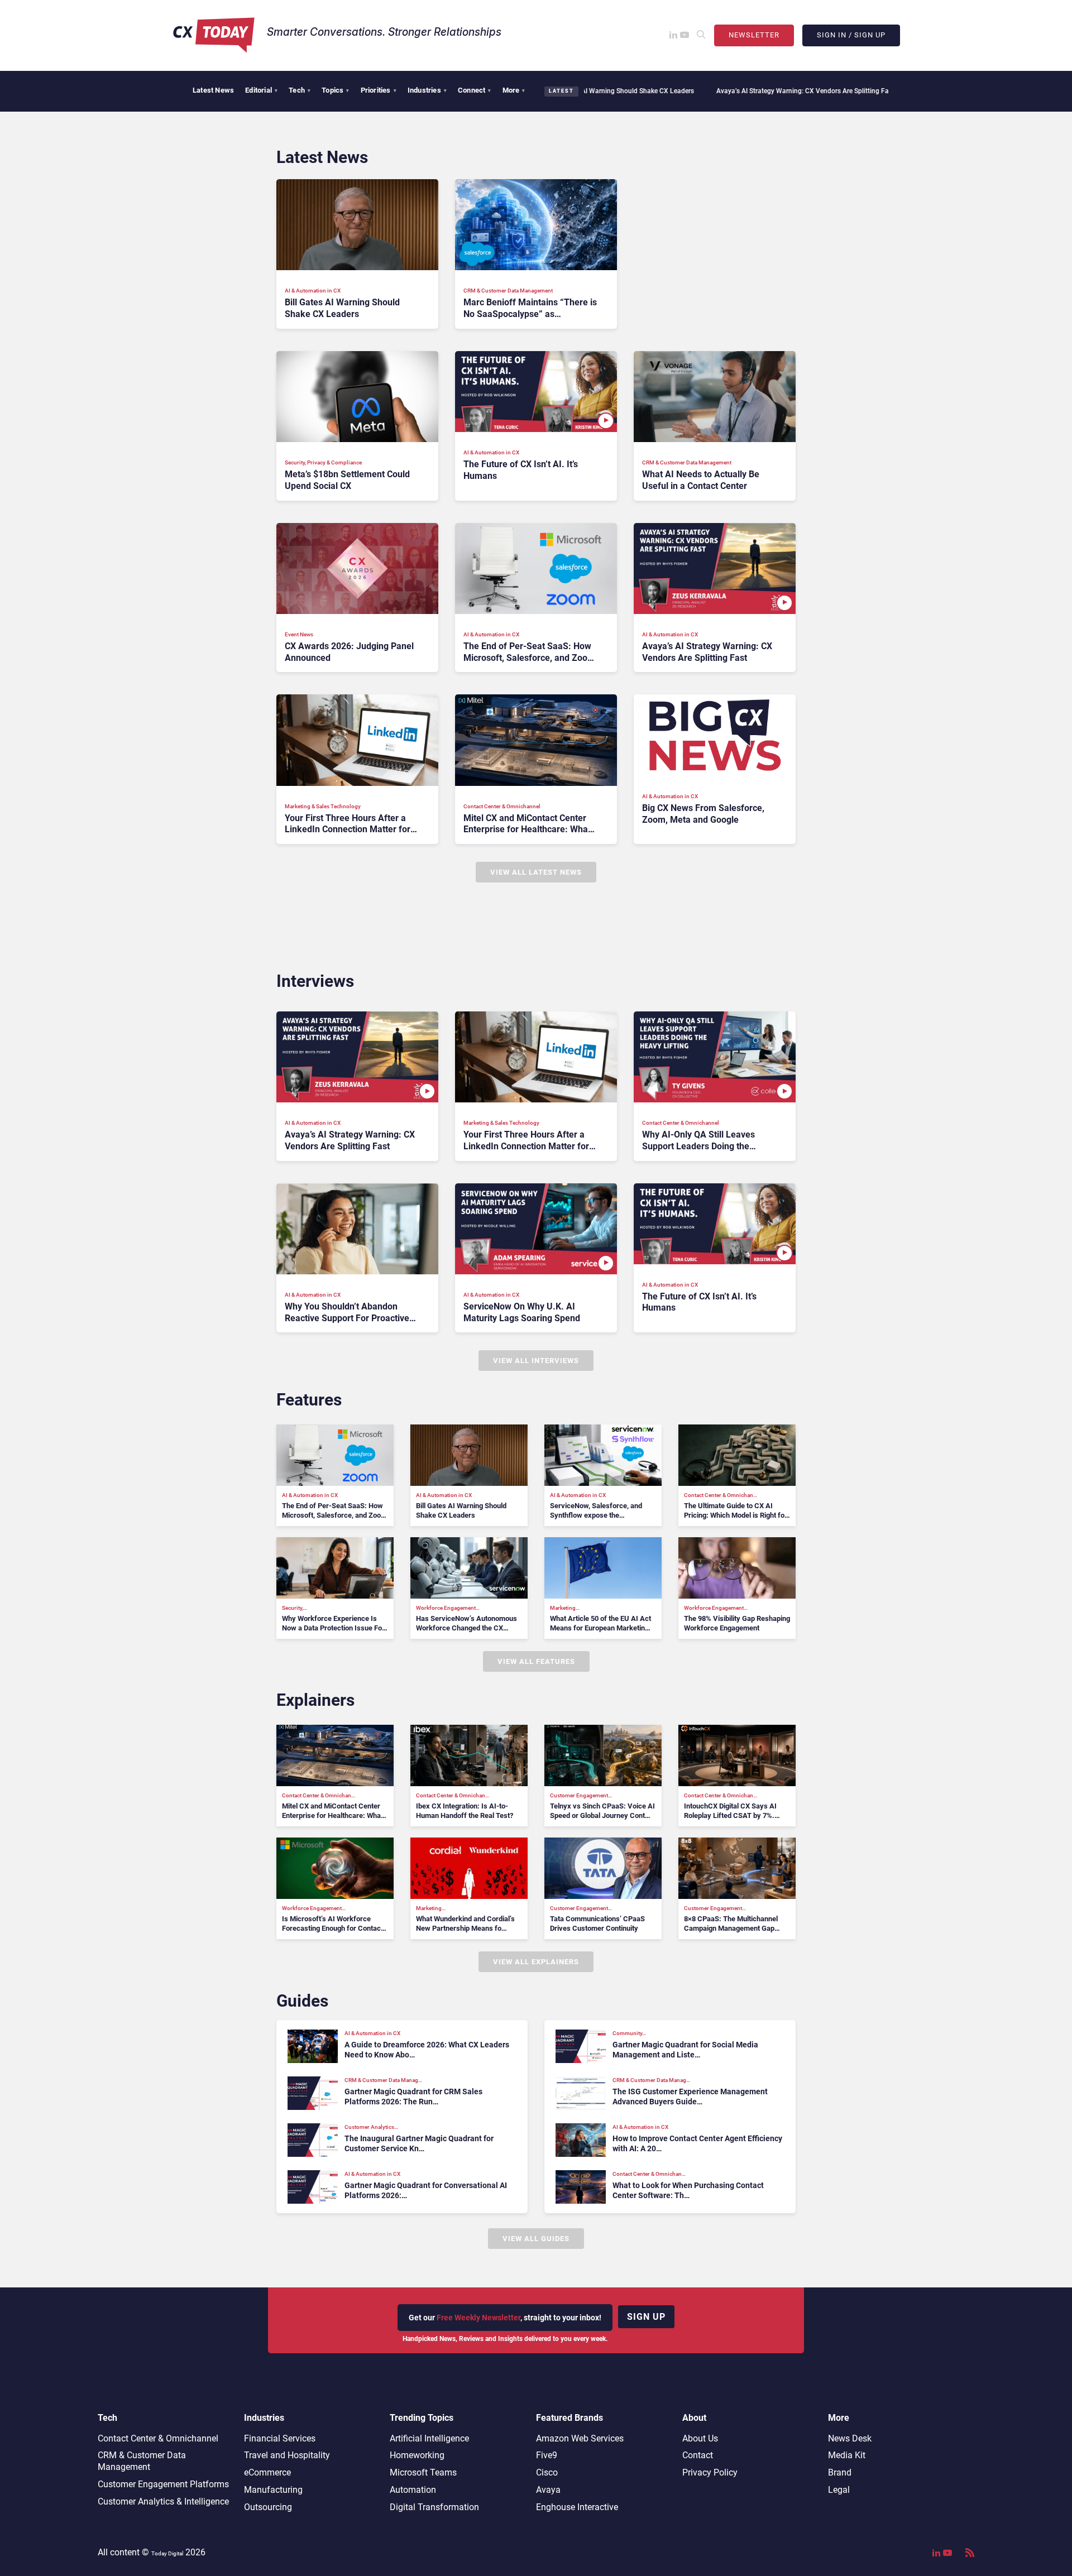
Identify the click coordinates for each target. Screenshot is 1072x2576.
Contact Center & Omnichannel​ (158, 2438)
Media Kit (847, 2455)
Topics (335, 90)
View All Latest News (536, 872)
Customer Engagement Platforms (163, 2484)
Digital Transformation (434, 2507)
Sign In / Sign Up (851, 35)
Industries (427, 90)
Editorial (261, 90)
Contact (698, 2455)
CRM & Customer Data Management (142, 2461)
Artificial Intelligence (429, 2438)
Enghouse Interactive (577, 2507)
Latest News (213, 90)
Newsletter (754, 35)
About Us (700, 2438)
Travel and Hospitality (287, 2455)
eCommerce (267, 2472)
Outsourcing (268, 2507)
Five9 (547, 2455)
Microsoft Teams (423, 2472)
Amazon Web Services (580, 2438)
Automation (413, 2490)
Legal (839, 2490)
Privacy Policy (710, 2472)
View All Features (536, 1661)
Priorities (379, 90)
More (514, 90)
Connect (475, 90)
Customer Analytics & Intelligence (163, 2501)
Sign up (646, 2317)
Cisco (547, 2472)
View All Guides (536, 2239)
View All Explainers (536, 1962)
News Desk (850, 2438)
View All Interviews (536, 1361)
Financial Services (280, 2438)
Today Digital (167, 2553)
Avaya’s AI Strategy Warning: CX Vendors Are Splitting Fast (710, 91)
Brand (840, 2472)
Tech (300, 90)
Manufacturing (273, 2490)
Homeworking (417, 2455)
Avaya (548, 2490)
